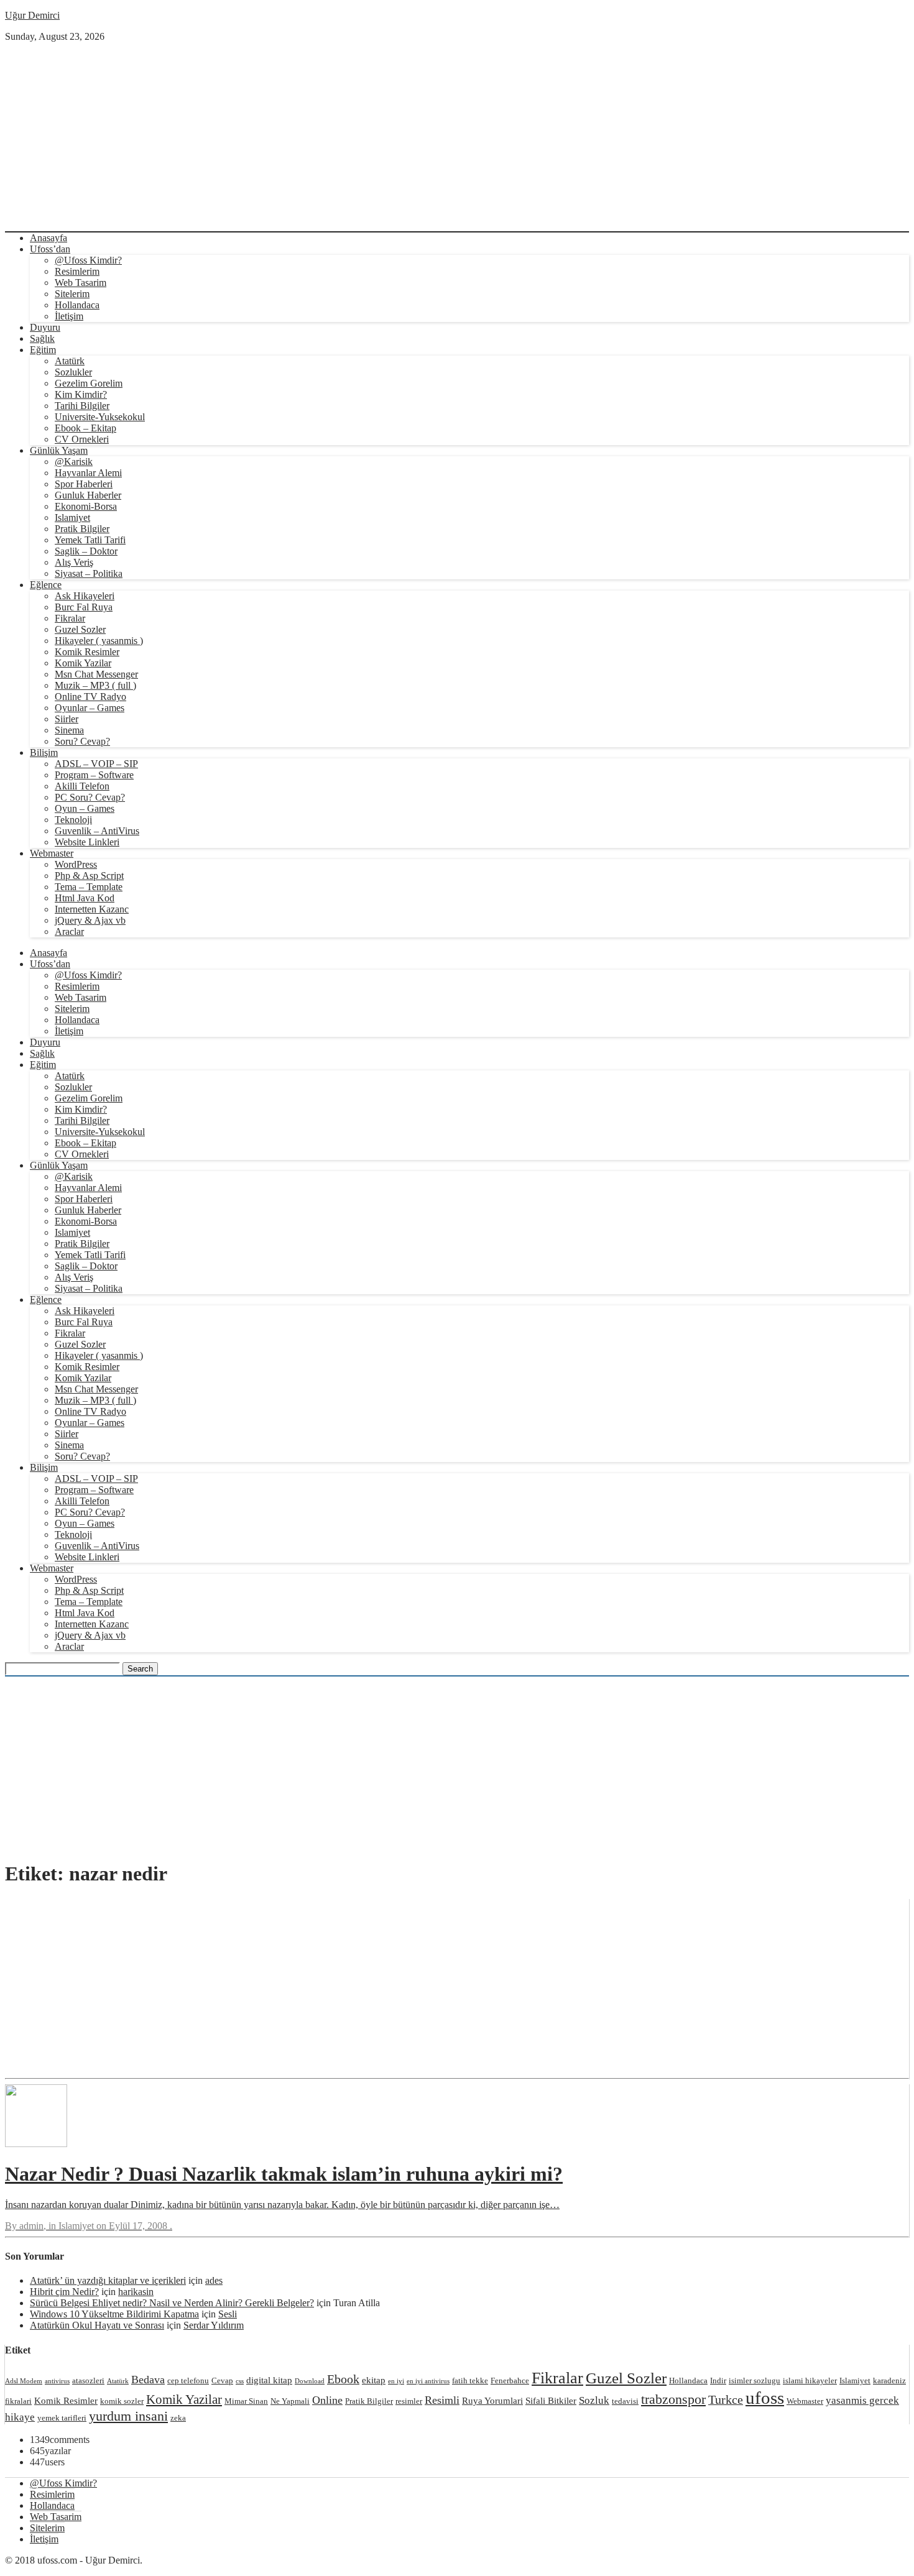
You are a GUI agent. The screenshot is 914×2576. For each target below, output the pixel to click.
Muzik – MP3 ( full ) (95, 685)
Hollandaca (77, 305)
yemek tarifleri (62, 2418)
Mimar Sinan (246, 2401)
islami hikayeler (810, 2380)
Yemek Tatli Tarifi (90, 540)
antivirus (57, 2381)
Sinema (69, 730)
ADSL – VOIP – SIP (96, 764)
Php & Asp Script (89, 876)
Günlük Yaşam (59, 450)
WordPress (76, 864)
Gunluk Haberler (88, 495)
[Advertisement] (457, 136)
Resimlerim (77, 271)
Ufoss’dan (50, 249)
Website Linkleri (87, 842)
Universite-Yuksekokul (100, 417)
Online (327, 2400)
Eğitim (43, 350)
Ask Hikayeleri (85, 596)
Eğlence (46, 585)
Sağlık (42, 338)
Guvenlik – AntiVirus (97, 831)
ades (214, 2280)
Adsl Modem (24, 2381)
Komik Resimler (87, 652)
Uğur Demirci (32, 15)
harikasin (136, 2292)
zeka (178, 2418)
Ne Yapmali (290, 2401)
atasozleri (88, 2380)
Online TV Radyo (90, 697)
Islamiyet (72, 517)
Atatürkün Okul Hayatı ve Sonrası (97, 2325)
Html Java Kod (85, 898)
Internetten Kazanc (92, 909)
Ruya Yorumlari (492, 2400)
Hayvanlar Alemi (88, 473)
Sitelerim (72, 294)
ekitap (374, 2380)
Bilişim (44, 752)
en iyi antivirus (428, 2381)
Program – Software (94, 775)
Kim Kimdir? (81, 394)
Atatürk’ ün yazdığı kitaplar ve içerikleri (108, 2280)
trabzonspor (673, 2399)
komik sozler (122, 2401)
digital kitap (269, 2380)
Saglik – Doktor (86, 551)
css (240, 2381)
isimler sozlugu (755, 2380)
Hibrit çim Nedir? (64, 2292)
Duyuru (45, 327)
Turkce (726, 2399)
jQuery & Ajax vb (90, 920)
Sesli (228, 2314)
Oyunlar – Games (90, 708)
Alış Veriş (74, 562)
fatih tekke (470, 2380)
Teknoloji (73, 820)
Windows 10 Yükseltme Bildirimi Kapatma (114, 2314)
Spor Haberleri (84, 484)
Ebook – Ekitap (85, 428)
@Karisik (74, 462)
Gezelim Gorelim (89, 383)
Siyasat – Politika (89, 573)
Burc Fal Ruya (84, 607)
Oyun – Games (85, 808)
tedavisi (625, 2401)
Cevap (222, 2380)
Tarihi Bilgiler (82, 406)
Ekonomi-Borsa (86, 506)
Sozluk (594, 2400)
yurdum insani (128, 2416)
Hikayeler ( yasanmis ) (99, 641)
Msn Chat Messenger (96, 674)
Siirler (67, 719)
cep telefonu (188, 2380)
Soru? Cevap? (82, 741)
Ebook (343, 2379)
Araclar (69, 931)
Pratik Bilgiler (82, 529)
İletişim (69, 316)
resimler (409, 2401)
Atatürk (70, 361)
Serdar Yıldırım (214, 2325)
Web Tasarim (81, 283)
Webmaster (52, 853)
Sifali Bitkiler (551, 2400)
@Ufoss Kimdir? (88, 260)
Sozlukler (73, 372)
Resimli (442, 2400)
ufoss (765, 2398)
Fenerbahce (510, 2380)
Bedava (148, 2380)
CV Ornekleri (82, 439)
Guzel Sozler (80, 629)
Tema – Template (89, 887)
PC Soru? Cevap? (90, 797)
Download (310, 2381)
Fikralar (70, 618)
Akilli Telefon (82, 786)
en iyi (396, 2381)
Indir (718, 2380)
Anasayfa (48, 238)
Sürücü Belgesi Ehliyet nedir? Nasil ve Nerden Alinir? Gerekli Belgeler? (172, 2303)
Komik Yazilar (83, 663)
